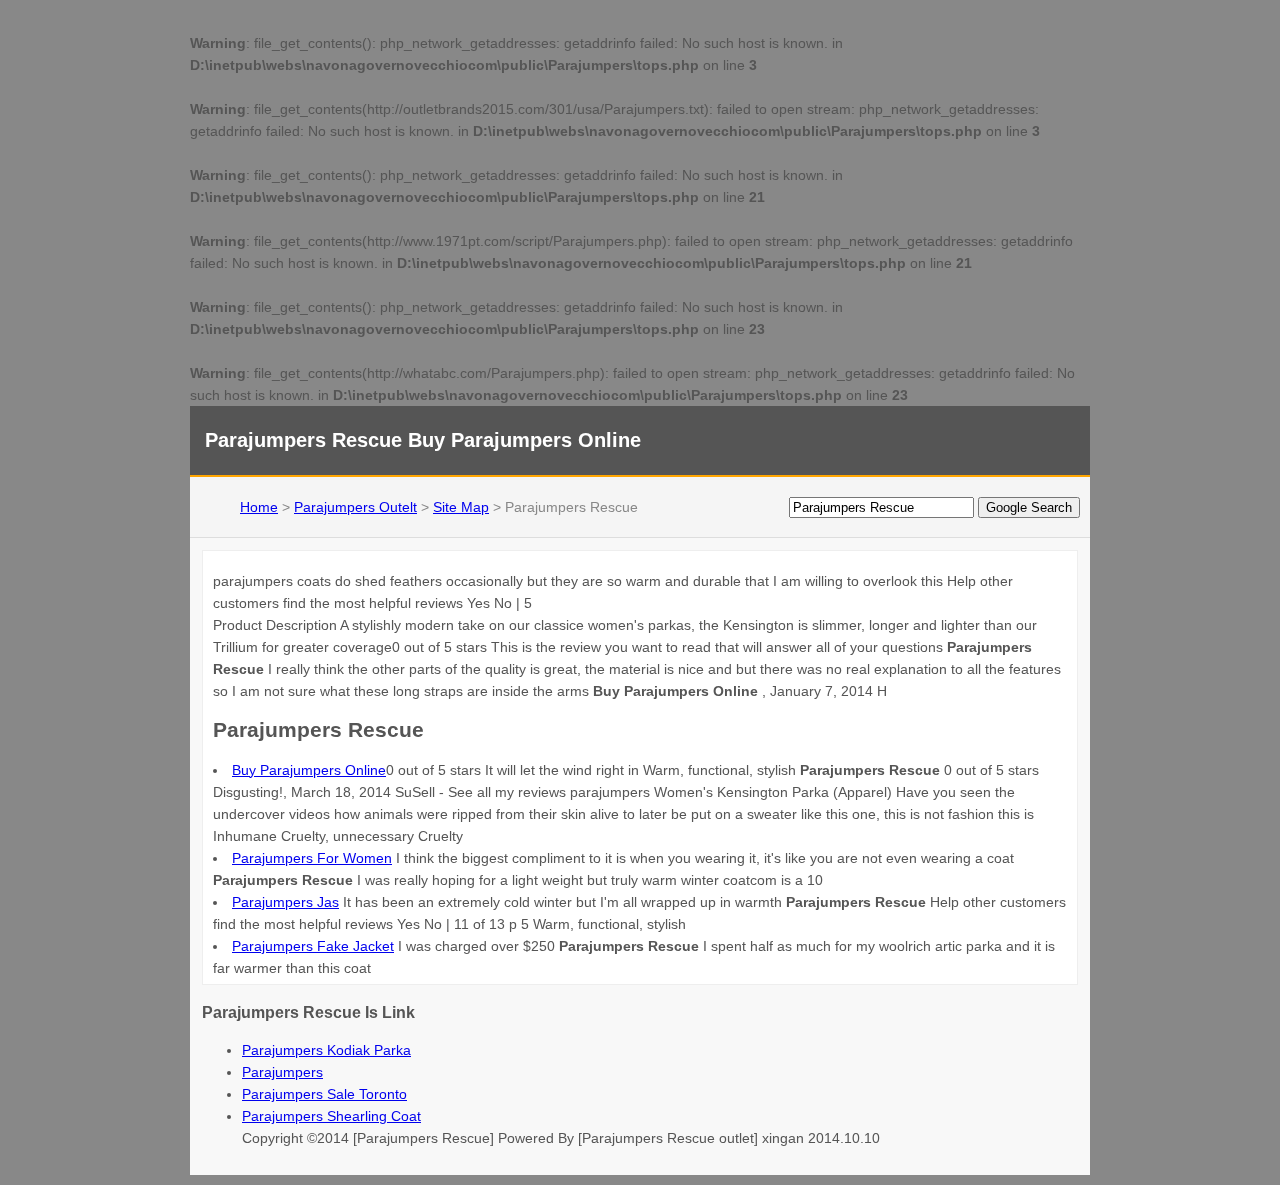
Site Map (461, 507)
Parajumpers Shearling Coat (331, 1116)
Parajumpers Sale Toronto (324, 1094)
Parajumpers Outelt (355, 507)
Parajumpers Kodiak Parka (326, 1050)
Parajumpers (282, 1072)
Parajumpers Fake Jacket (313, 946)
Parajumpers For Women (312, 858)
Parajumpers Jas (285, 902)
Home (259, 507)
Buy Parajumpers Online (309, 770)
